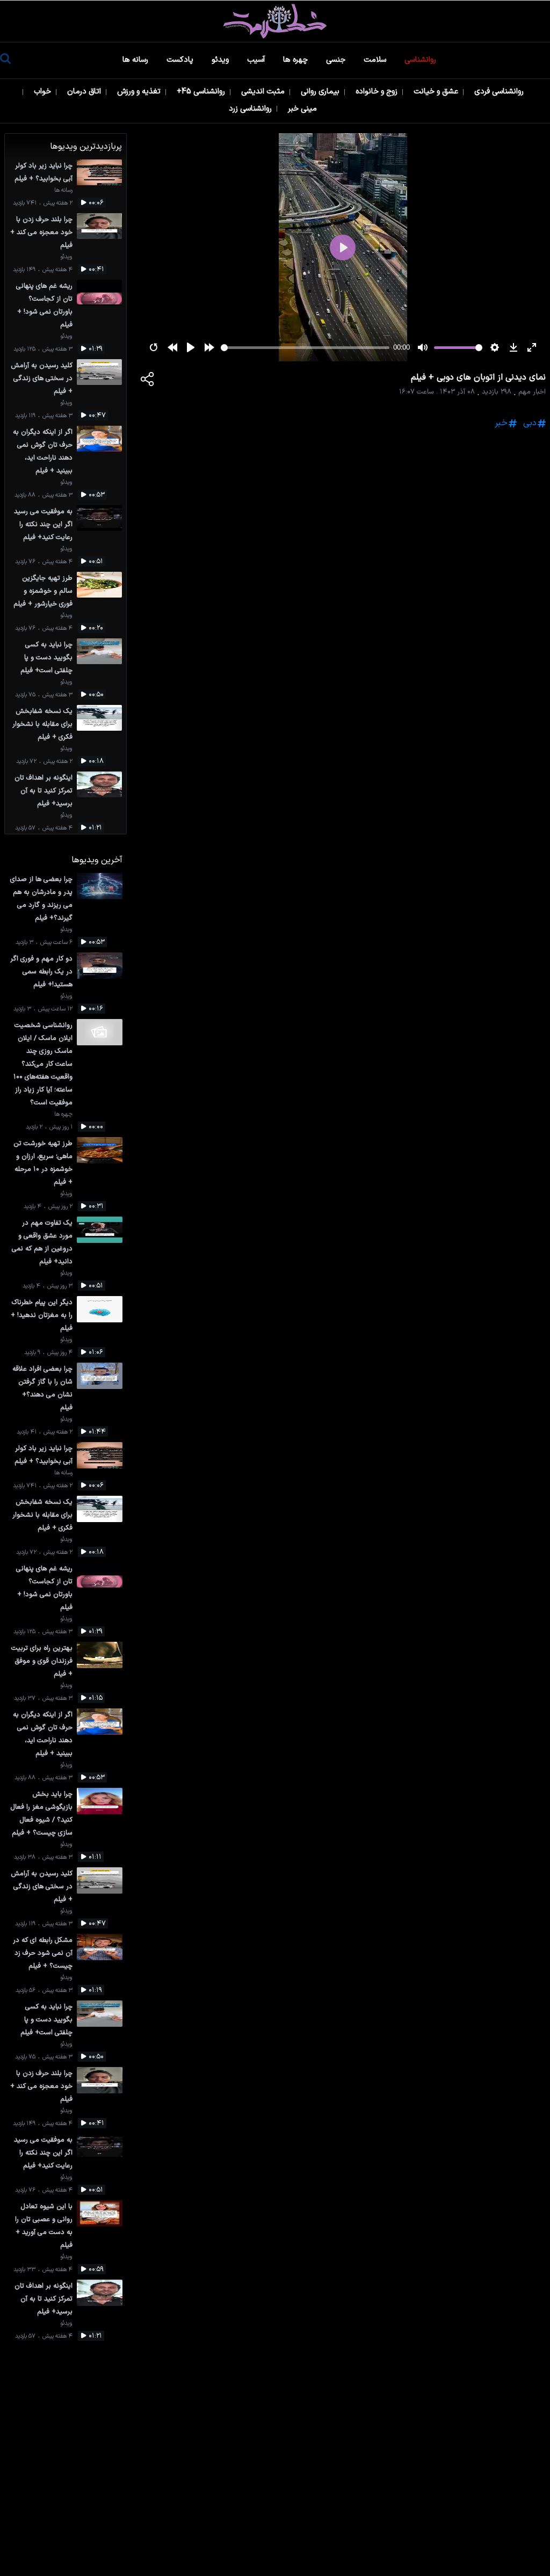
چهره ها (296, 60)
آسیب (257, 60)
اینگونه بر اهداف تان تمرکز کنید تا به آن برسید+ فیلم (44, 791)
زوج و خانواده (378, 92)
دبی (530, 423)
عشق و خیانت (437, 92)
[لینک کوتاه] (148, 381)
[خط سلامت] (275, 21)
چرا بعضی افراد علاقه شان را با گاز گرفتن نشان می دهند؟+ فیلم (42, 1388)
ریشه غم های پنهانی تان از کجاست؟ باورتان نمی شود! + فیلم (44, 305)
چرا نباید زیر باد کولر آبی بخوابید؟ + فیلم (44, 172)
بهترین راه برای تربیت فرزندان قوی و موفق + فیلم (42, 1661)
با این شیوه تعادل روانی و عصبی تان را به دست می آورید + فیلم (44, 2226)
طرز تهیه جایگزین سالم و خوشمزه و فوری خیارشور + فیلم (43, 591)
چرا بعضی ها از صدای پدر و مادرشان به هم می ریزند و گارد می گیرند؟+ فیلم (41, 898)
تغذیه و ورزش (140, 92)
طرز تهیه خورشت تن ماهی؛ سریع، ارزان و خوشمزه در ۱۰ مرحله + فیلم (43, 1163)
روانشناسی (421, 60)
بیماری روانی (321, 92)
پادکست (181, 60)
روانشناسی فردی (500, 92)
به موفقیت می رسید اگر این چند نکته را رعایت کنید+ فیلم (43, 524)
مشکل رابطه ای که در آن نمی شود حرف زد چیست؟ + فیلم (43, 1953)
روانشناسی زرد (251, 109)
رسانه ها (136, 60)
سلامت (376, 60)
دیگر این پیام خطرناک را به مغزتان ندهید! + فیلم (42, 1315)
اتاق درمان (85, 92)
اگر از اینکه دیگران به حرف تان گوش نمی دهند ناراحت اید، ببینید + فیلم (43, 451)
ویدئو (221, 60)
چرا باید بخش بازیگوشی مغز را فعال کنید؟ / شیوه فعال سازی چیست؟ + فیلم (41, 1813)
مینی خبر (303, 109)
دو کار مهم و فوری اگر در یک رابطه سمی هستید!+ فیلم (41, 972)
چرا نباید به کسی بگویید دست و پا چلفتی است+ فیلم (46, 657)
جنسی (337, 60)
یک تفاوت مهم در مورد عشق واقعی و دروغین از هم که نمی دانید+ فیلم (42, 1242)
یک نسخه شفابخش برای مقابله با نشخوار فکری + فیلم (42, 724)
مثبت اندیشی (264, 92)
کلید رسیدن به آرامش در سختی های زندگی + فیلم (42, 378)
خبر (501, 423)
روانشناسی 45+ (202, 92)
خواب (44, 92)
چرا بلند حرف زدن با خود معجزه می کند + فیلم (41, 232)
